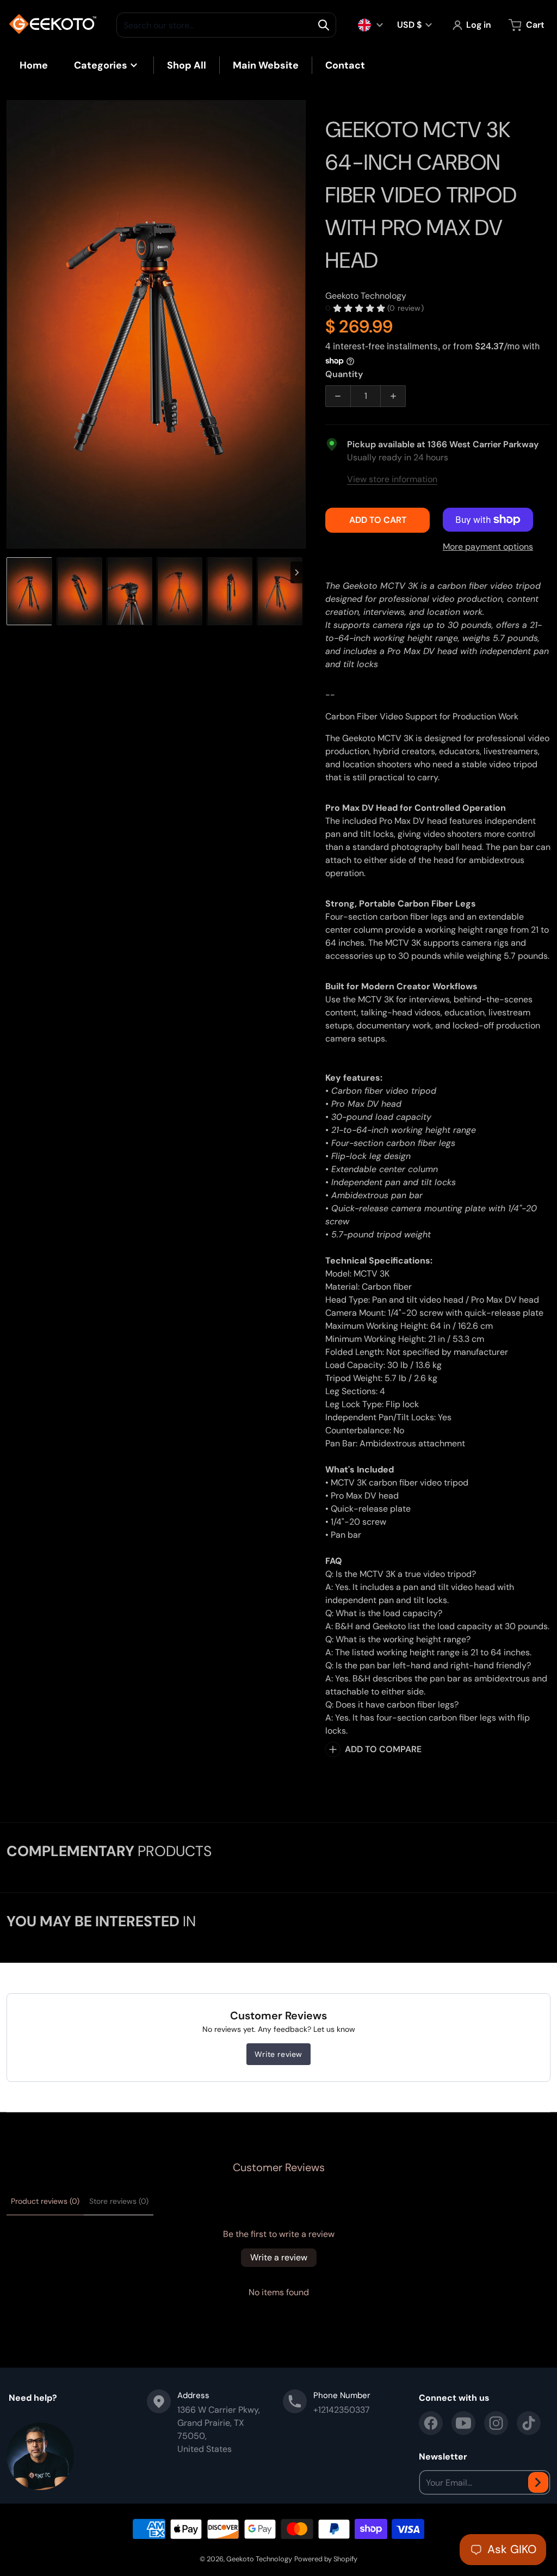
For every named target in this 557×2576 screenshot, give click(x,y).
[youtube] (463, 2423)
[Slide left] (13, 324)
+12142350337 (342, 2410)
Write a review (279, 2257)
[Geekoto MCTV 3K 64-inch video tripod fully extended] (180, 591)
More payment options (488, 547)
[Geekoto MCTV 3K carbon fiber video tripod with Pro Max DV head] (29, 591)
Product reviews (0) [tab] (45, 2201)
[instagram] (496, 2423)
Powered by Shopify (326, 2559)
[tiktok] (529, 2423)
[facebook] (431, 2423)
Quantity (344, 374)
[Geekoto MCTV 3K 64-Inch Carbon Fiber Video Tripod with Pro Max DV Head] (230, 591)
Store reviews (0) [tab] (119, 2201)
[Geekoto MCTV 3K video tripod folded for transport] (79, 591)
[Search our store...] (324, 25)
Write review (278, 2054)
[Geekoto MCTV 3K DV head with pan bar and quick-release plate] (129, 591)
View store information (392, 479)
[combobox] (226, 25)
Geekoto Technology (259, 2559)
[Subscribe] (538, 2482)
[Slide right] (299, 324)
